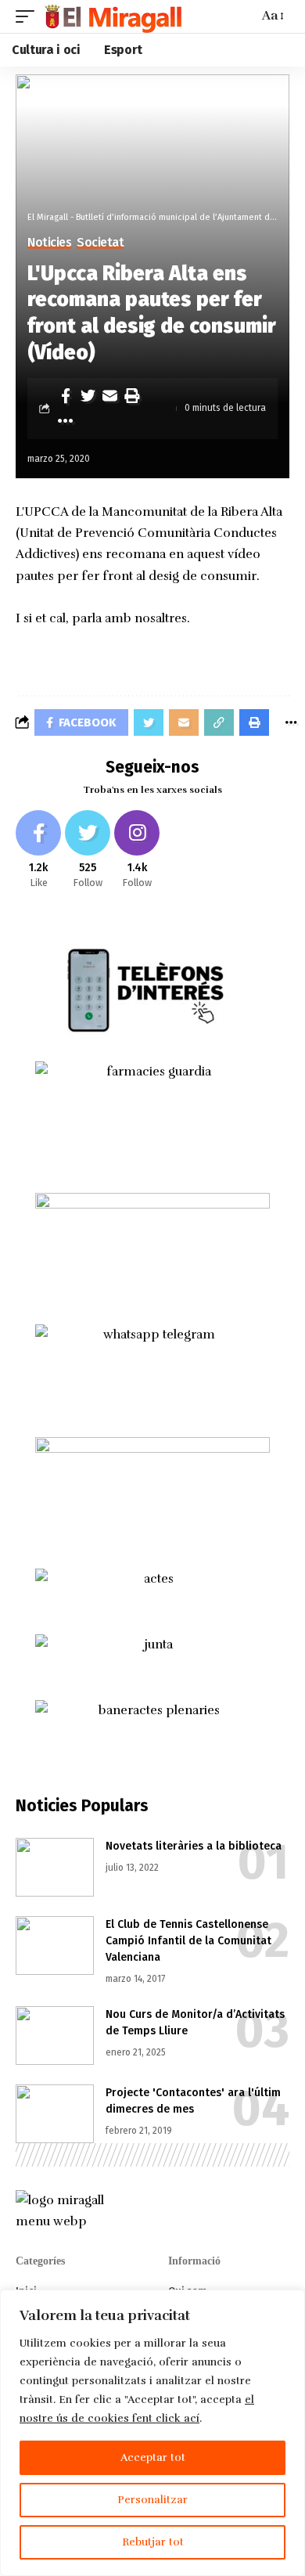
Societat (100, 243)
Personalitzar (152, 2500)
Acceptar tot (153, 2457)
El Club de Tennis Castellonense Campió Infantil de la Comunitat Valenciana (188, 1941)
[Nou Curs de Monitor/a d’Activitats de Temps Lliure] (55, 2036)
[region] (152, 2433)
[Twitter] (88, 850)
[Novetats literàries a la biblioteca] (55, 1867)
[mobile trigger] (29, 16)
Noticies (49, 243)
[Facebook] (38, 850)
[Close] (289, 2303)
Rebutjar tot (153, 2542)
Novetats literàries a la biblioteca (194, 1846)
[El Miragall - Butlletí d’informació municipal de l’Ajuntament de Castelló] (112, 16)
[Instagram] (137, 850)
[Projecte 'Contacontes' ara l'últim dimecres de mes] (55, 2114)
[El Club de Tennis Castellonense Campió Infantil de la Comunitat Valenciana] (55, 1946)
